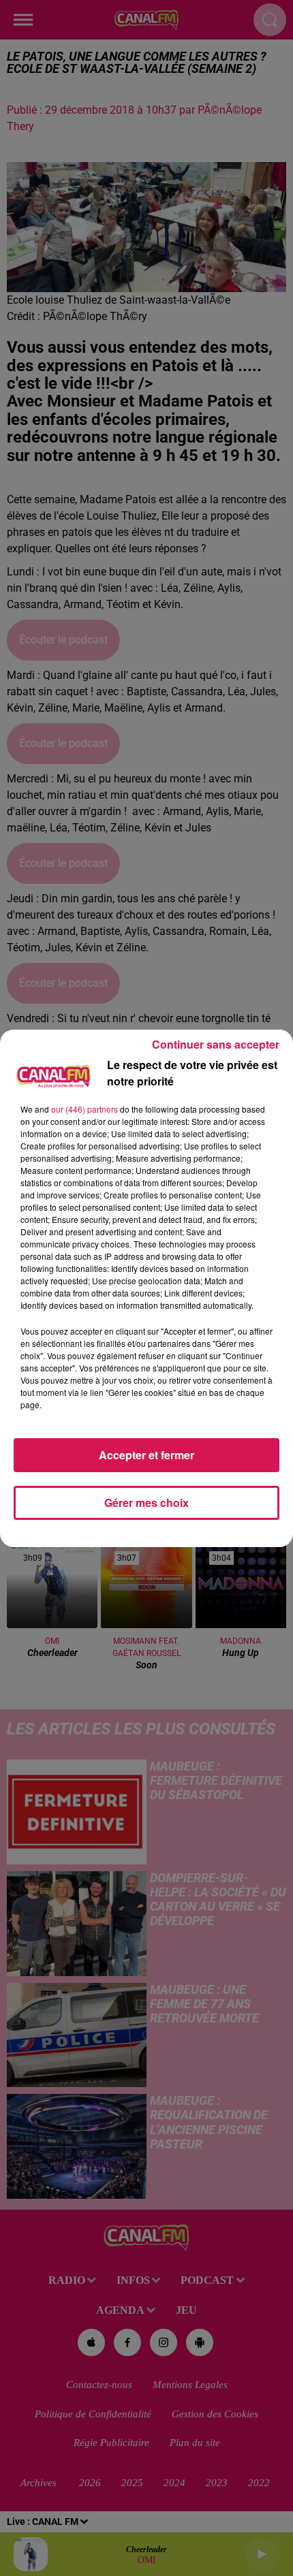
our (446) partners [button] (84, 1109)
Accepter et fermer (146, 1455)
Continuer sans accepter (216, 1044)
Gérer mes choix (146, 1502)
